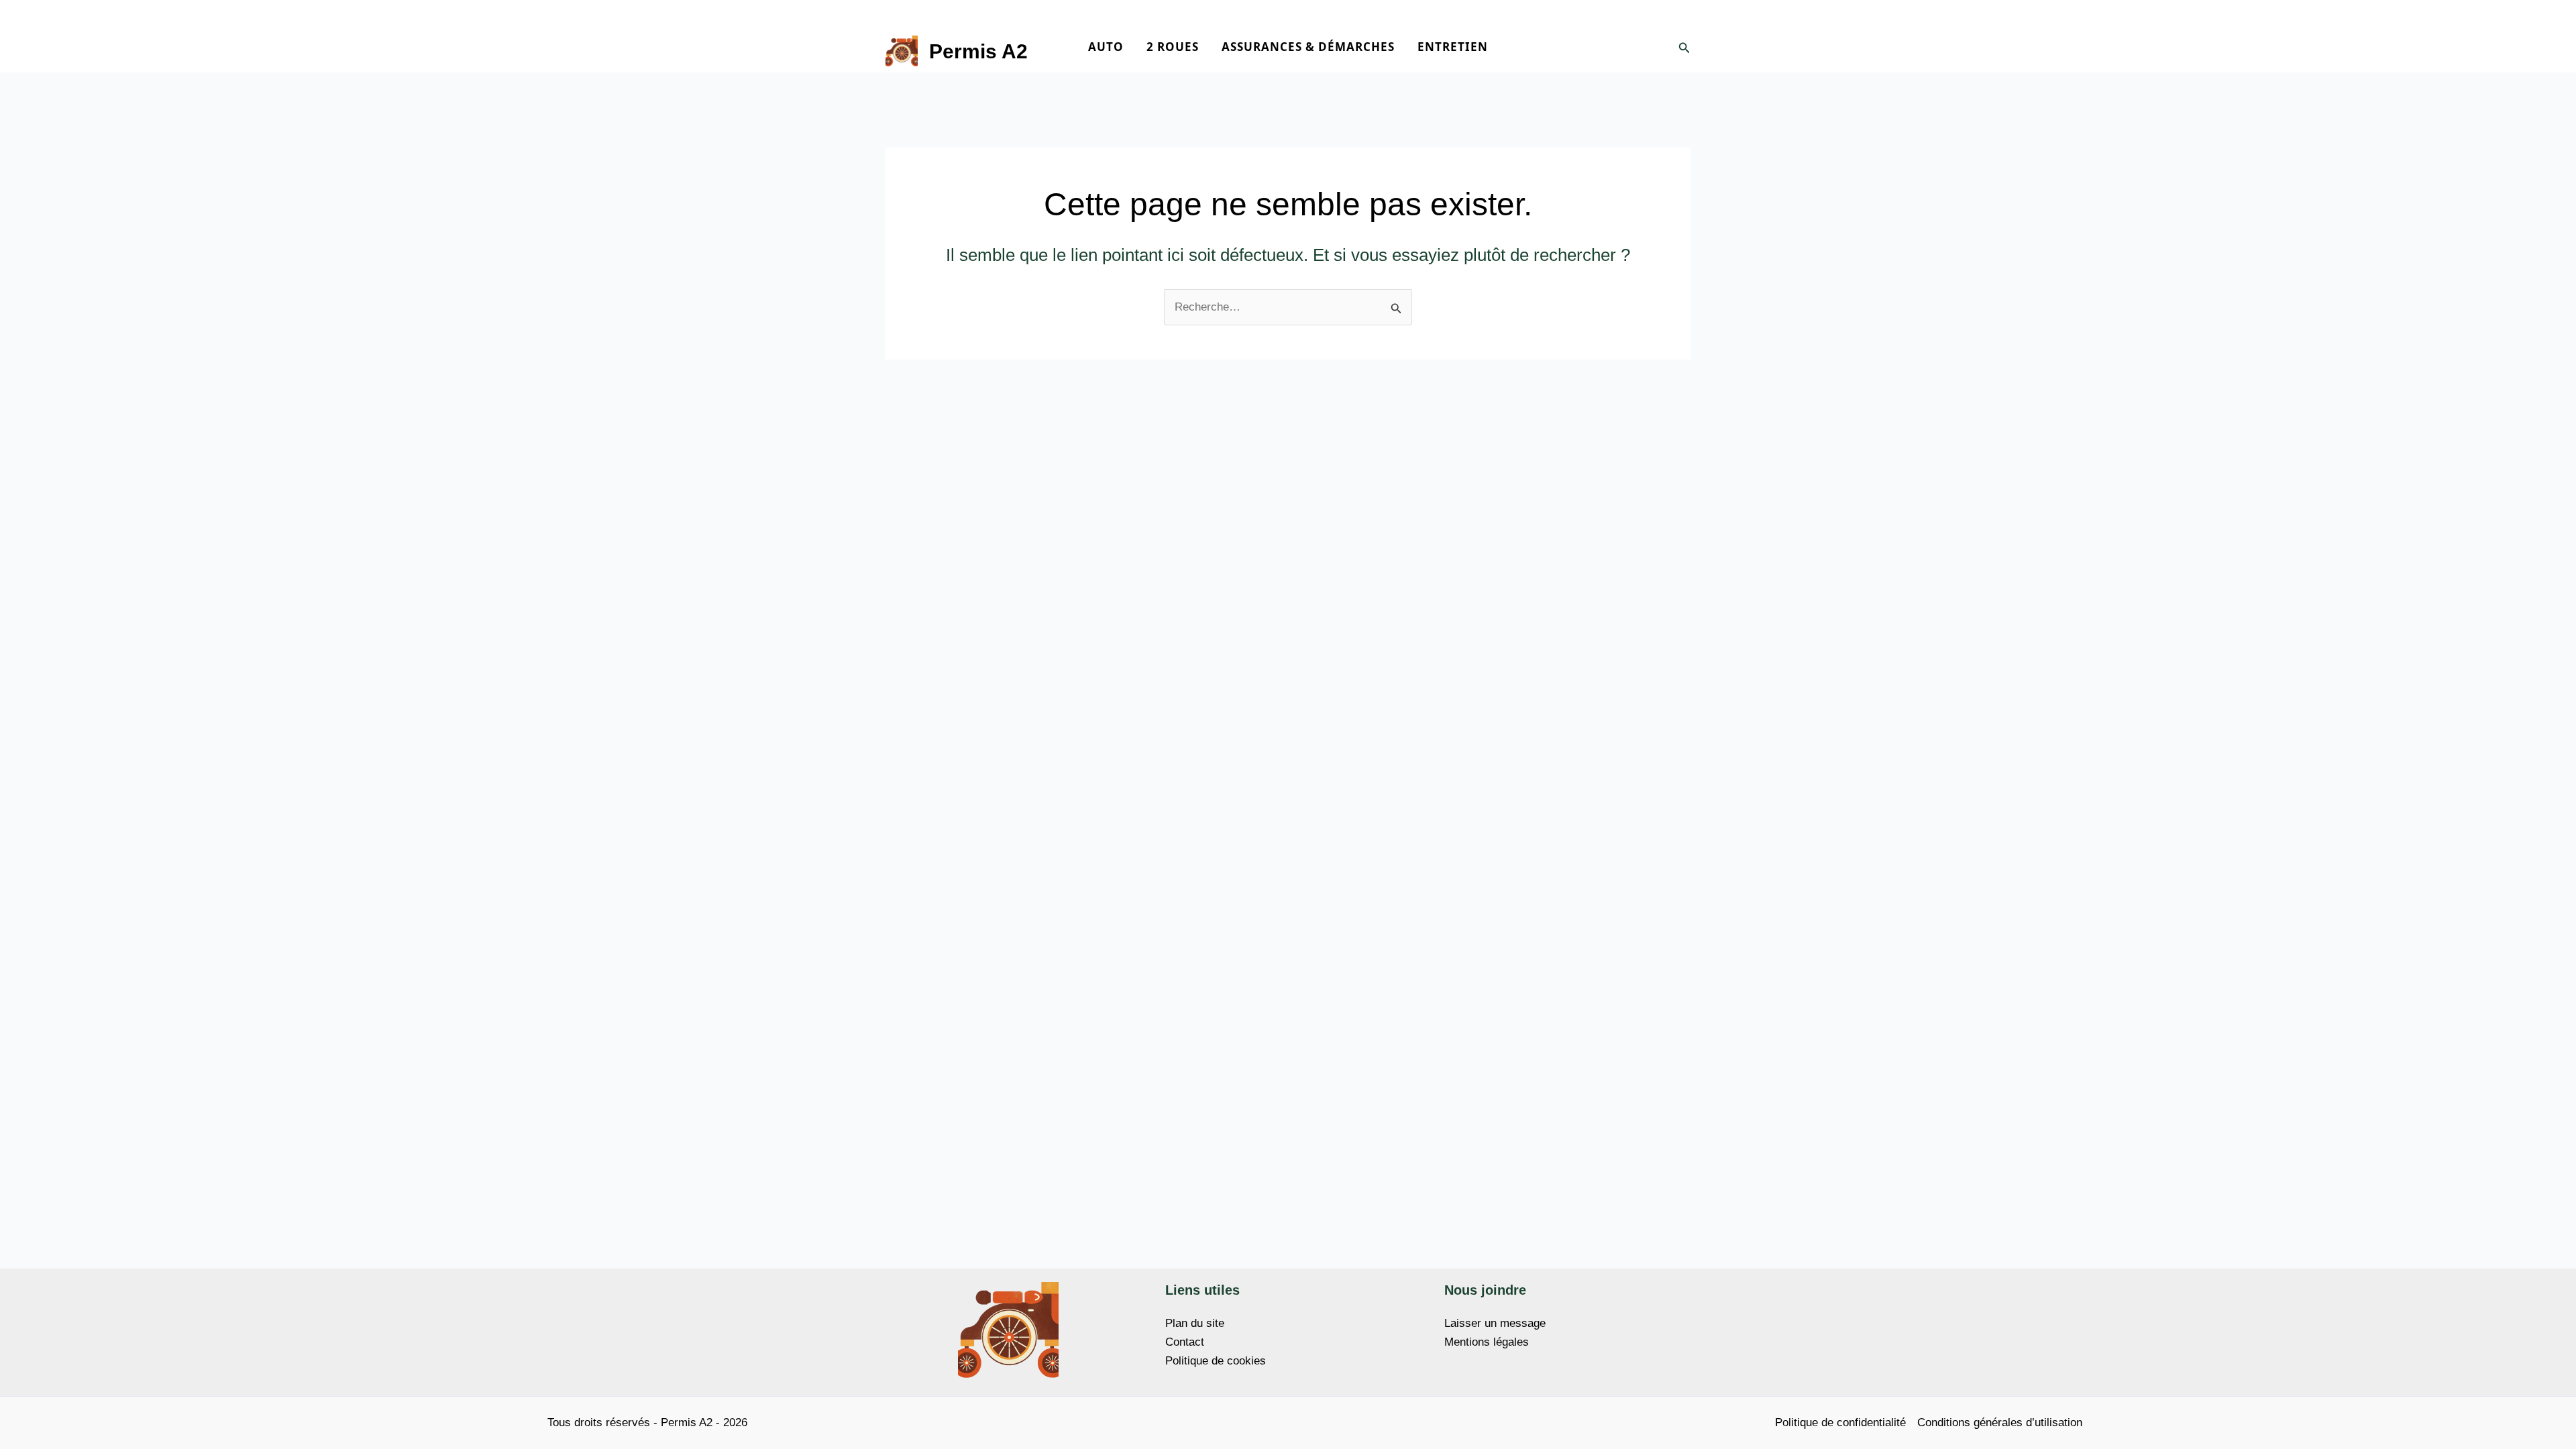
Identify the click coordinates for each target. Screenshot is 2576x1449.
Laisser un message (1495, 1323)
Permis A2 (978, 51)
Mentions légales (1487, 1342)
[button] (1684, 48)
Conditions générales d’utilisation (2000, 1423)
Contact (1185, 1342)
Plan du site (1195, 1323)
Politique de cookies (1216, 1361)
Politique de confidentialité (1840, 1423)
